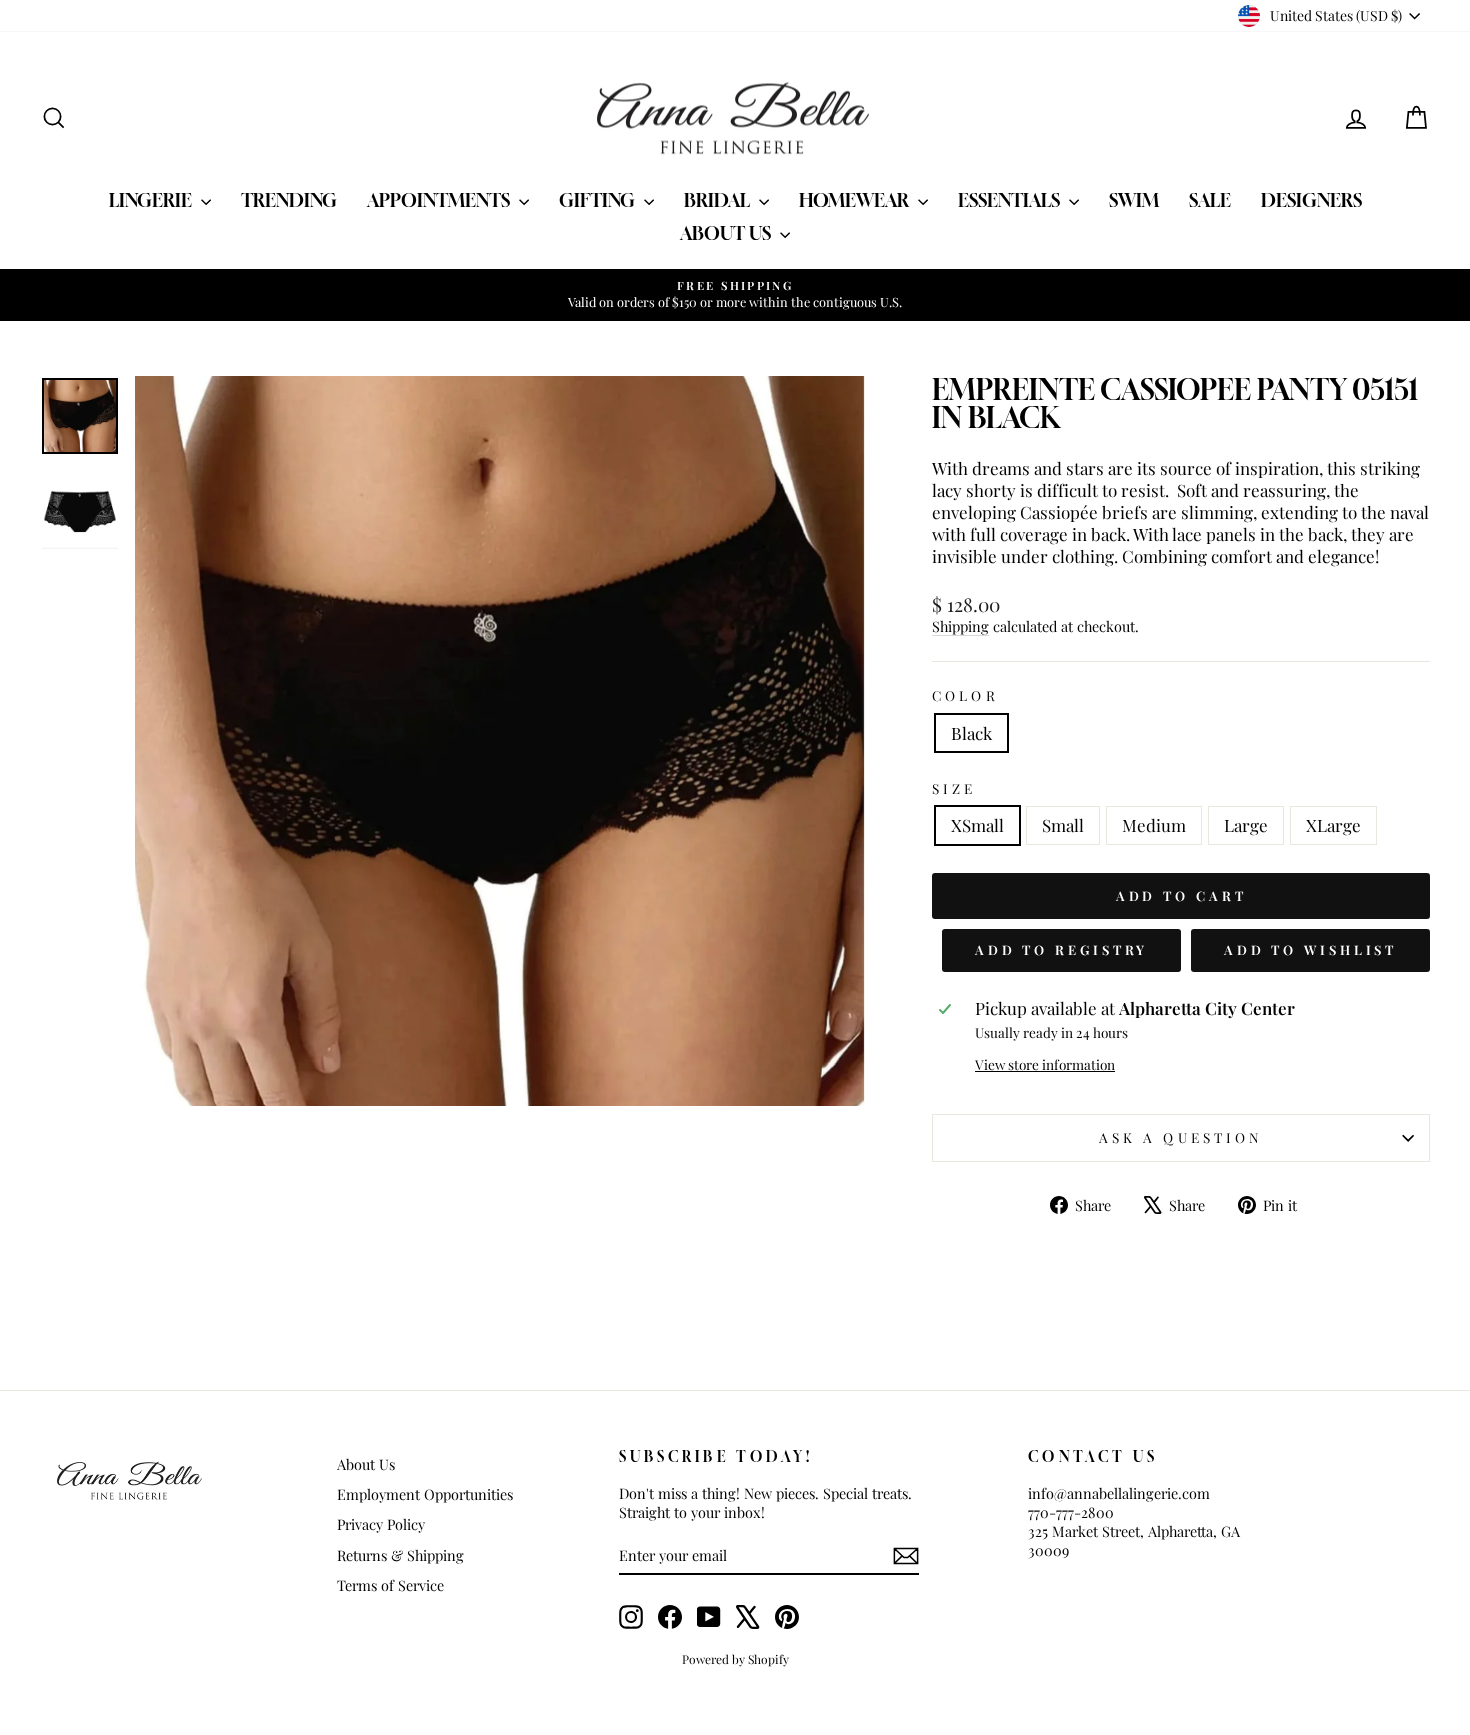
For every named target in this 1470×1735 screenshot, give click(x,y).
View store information (1045, 1064)
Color (965, 695)
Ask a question (1181, 1137)
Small (1063, 825)
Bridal (719, 200)
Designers (1311, 200)
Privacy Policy (381, 1524)
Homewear (856, 200)
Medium (1154, 825)
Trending (289, 200)
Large (1246, 825)
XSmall (977, 825)
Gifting (599, 200)
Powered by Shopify (735, 1659)
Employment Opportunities (425, 1494)
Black (971, 733)
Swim (1134, 200)
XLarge (1333, 825)
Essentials (1011, 200)
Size (954, 788)
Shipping (960, 626)
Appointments (440, 200)
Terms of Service (390, 1585)
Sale (1210, 200)
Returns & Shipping (400, 1555)
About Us (727, 233)
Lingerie (152, 200)
